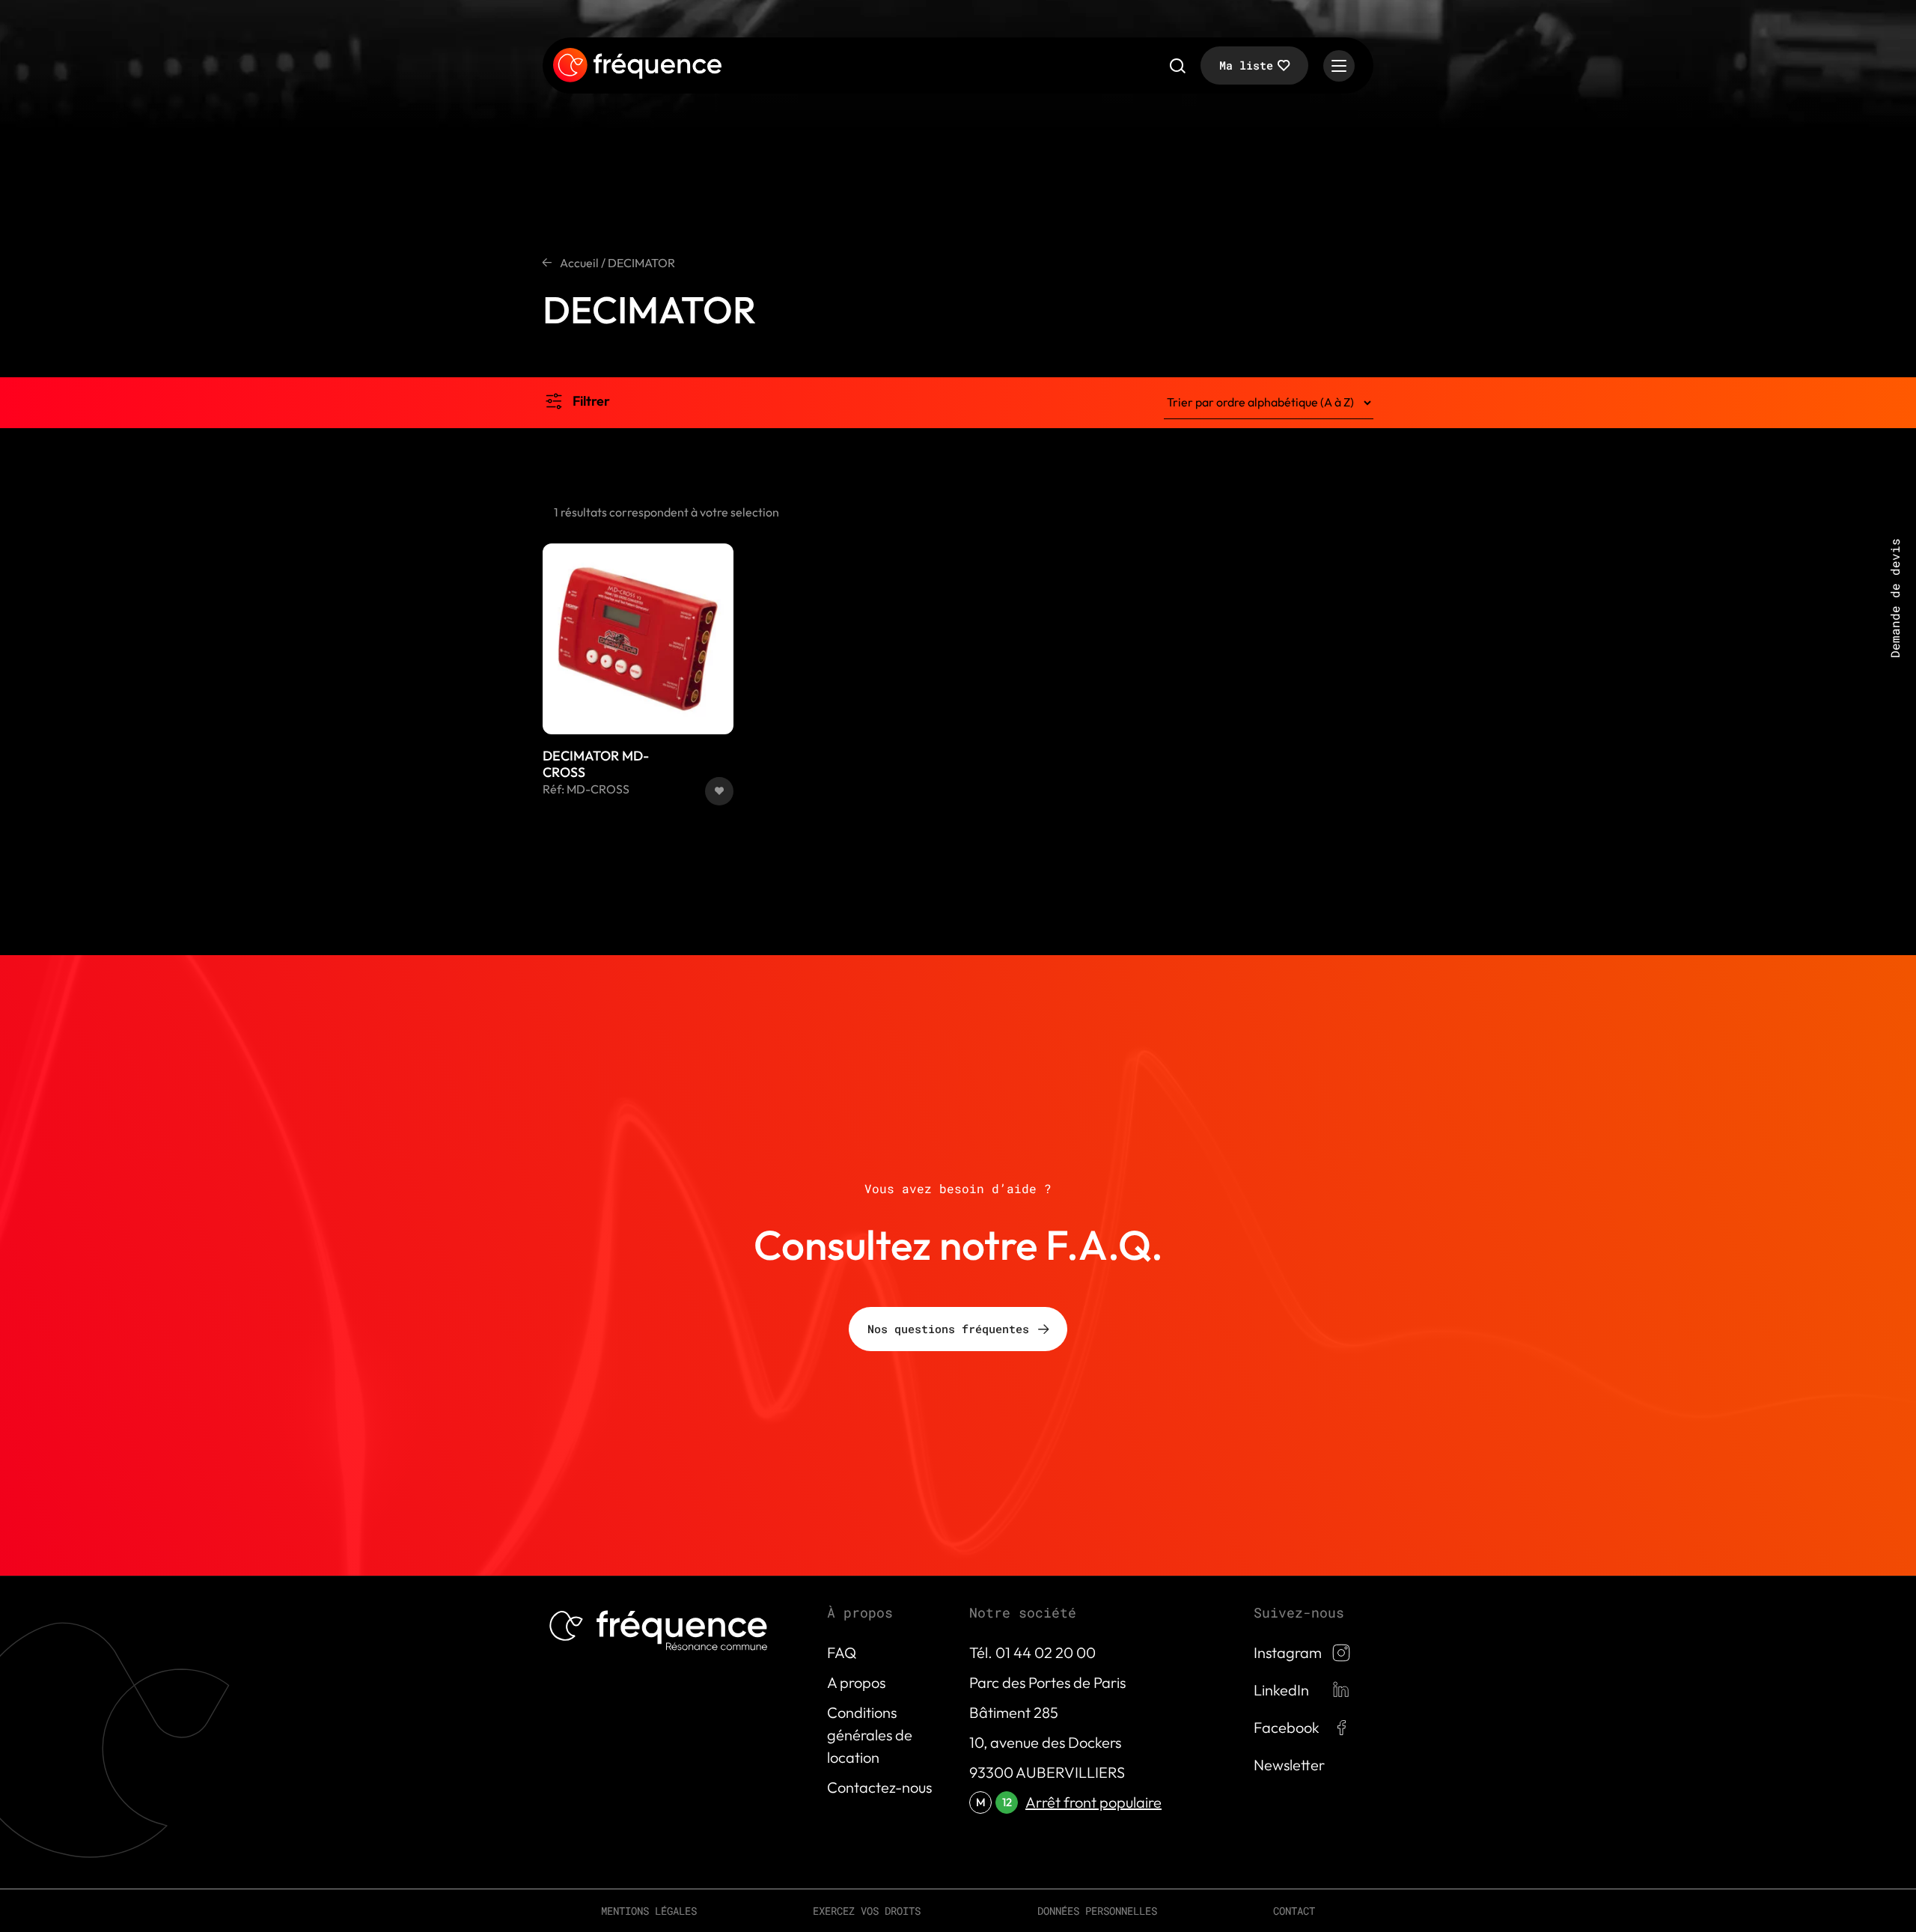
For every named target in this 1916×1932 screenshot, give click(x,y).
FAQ (842, 1652)
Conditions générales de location (870, 1735)
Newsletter (1289, 1765)
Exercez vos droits (867, 1911)
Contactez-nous (879, 1787)
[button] (719, 791)
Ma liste (1246, 65)
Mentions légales (649, 1911)
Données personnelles (1097, 1911)
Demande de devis (1895, 598)
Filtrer (591, 401)
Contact (1294, 1911)
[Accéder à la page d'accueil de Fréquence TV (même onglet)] (637, 66)
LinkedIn (1281, 1690)
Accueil (579, 263)
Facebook (1287, 1727)
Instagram (1288, 1652)
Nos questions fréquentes (948, 1329)
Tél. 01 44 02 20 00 (1032, 1652)
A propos (856, 1682)
